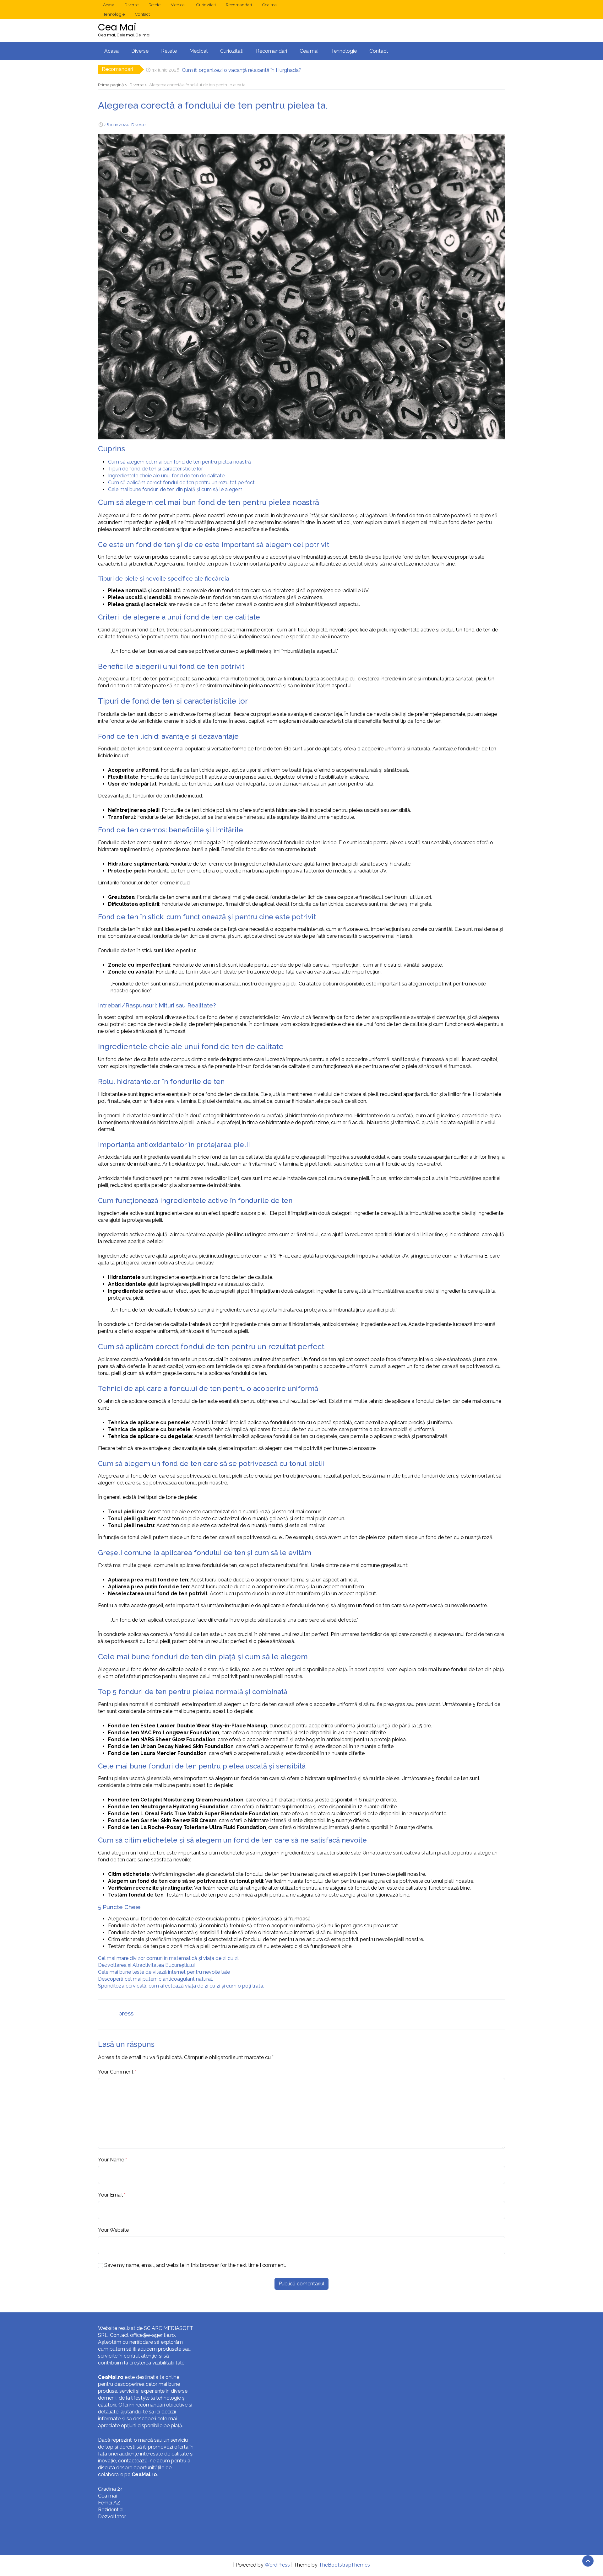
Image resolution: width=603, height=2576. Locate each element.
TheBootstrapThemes (344, 2565)
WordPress (277, 2565)
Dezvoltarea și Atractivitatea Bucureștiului (146, 1965)
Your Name (111, 2160)
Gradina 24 (111, 2489)
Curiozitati (206, 5)
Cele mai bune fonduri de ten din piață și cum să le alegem (175, 489)
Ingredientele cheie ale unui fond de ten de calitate (166, 476)
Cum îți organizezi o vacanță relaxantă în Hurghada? (242, 69)
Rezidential (111, 2510)
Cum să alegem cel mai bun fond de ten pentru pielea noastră (179, 462)
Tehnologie (114, 14)
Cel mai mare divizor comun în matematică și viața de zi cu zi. (169, 1958)
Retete (155, 5)
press (126, 2013)
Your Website (113, 2230)
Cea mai (270, 5)
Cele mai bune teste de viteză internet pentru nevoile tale (164, 1972)
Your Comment (116, 2072)
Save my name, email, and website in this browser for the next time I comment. (195, 2265)
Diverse (131, 5)
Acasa (109, 5)
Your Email (110, 2195)
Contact (142, 14)
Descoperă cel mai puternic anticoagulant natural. (155, 1979)
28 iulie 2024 (117, 125)
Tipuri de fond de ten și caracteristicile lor (155, 469)
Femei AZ (109, 2503)
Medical (178, 5)
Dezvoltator (112, 2517)
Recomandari (239, 5)
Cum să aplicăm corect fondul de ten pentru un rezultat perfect (181, 483)
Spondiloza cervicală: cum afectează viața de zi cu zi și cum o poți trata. (181, 1986)
